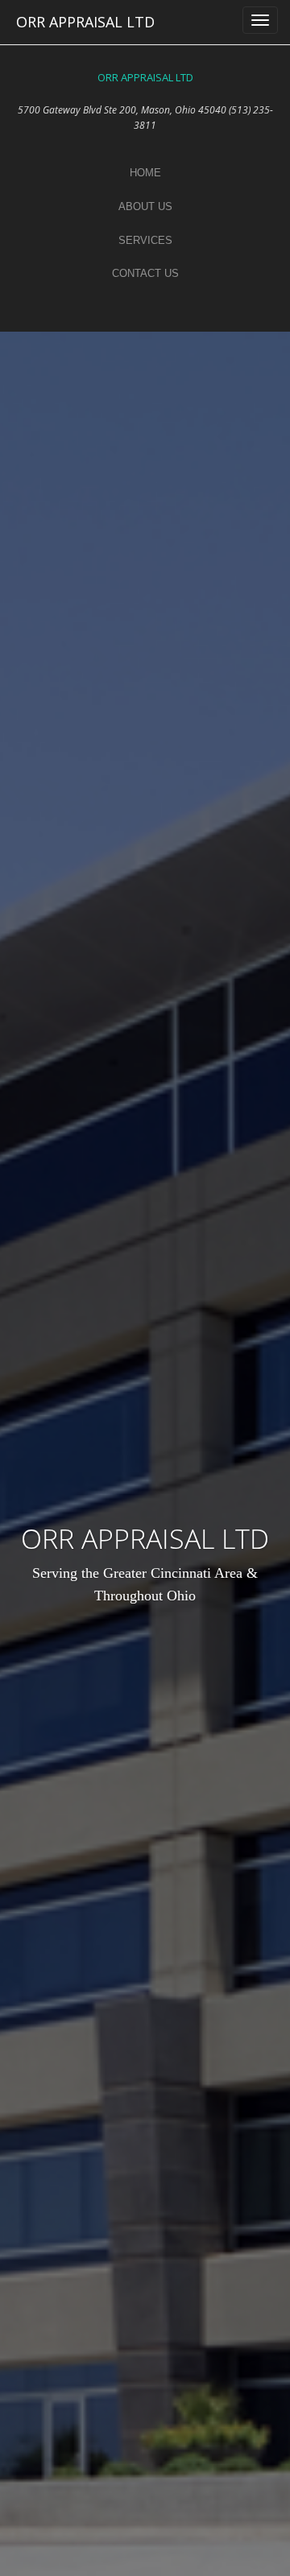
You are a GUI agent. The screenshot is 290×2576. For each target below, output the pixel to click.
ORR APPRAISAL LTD (85, 22)
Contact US (145, 273)
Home (145, 173)
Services (145, 240)
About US (145, 206)
